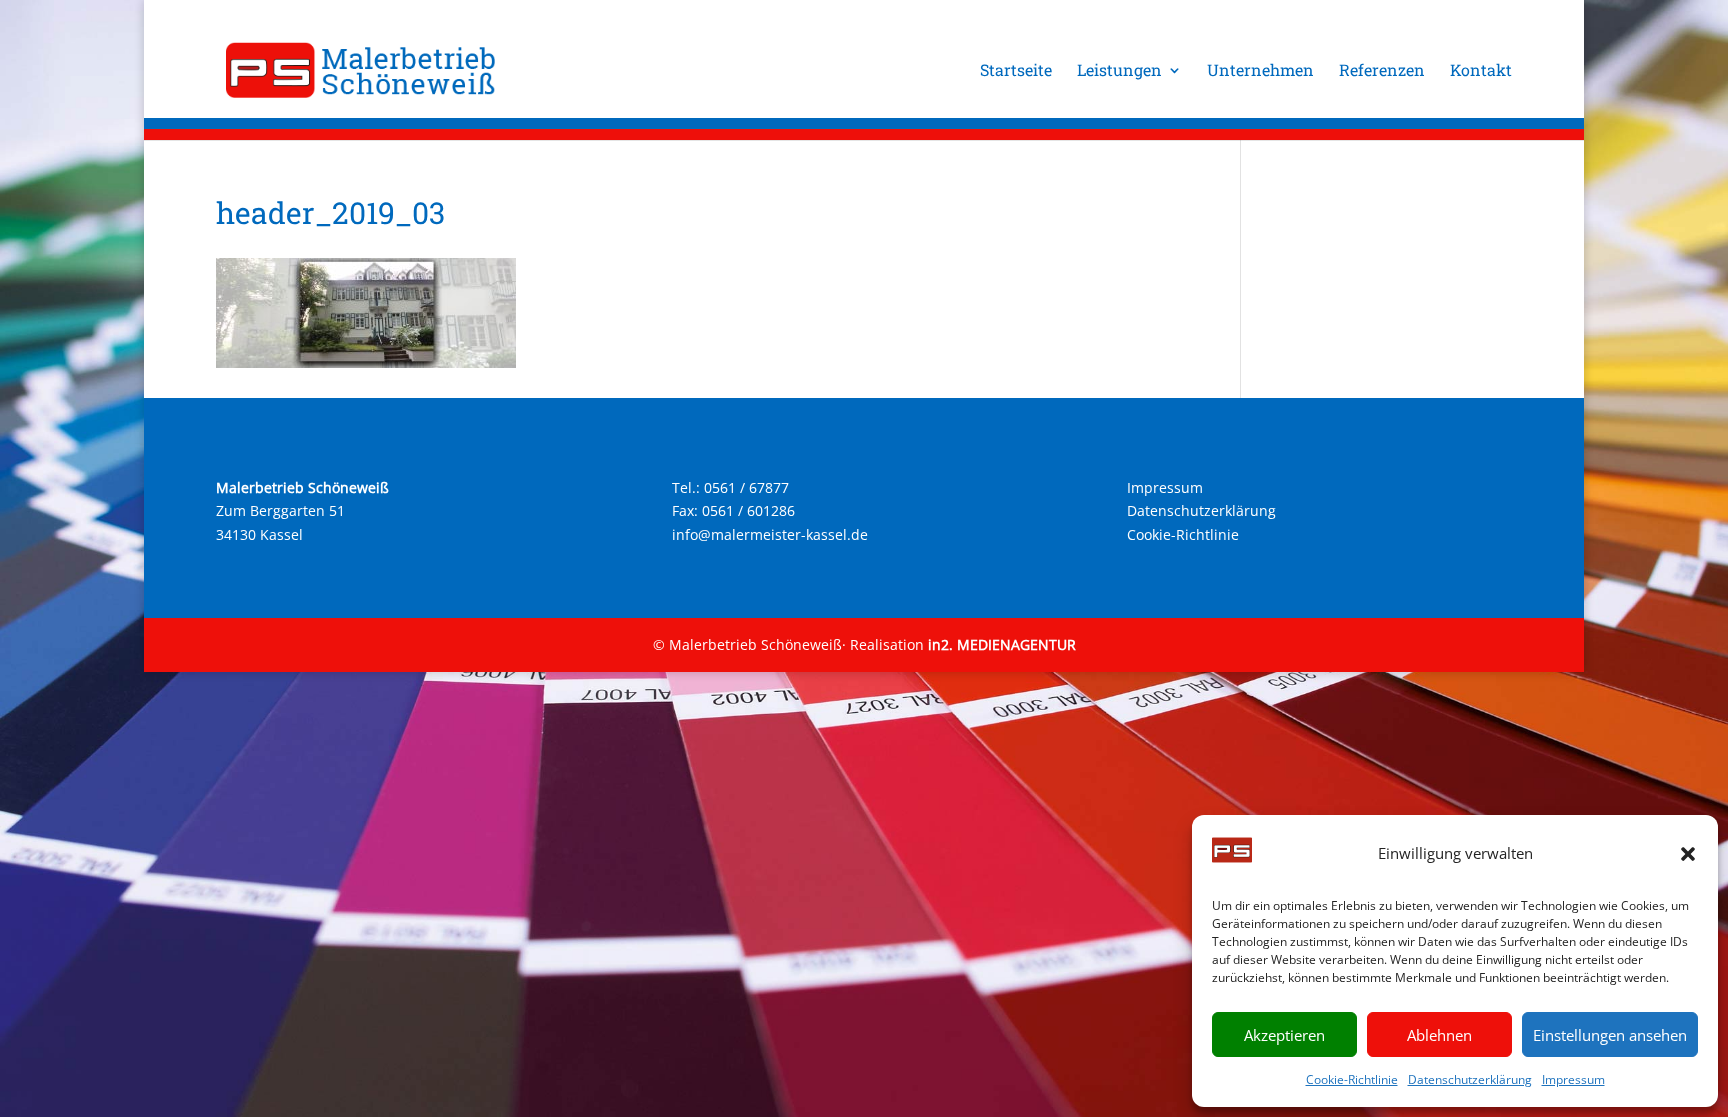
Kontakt (1481, 71)
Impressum (1573, 1079)
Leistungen (1119, 71)
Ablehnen (1439, 1035)
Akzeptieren (1284, 1035)
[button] (1688, 854)
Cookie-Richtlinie (1352, 1079)
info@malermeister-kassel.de (770, 534)
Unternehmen (1260, 71)
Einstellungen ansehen (1610, 1035)
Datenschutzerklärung (1470, 1079)
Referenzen (1382, 71)
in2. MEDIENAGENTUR (1002, 644)
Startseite (1016, 71)
